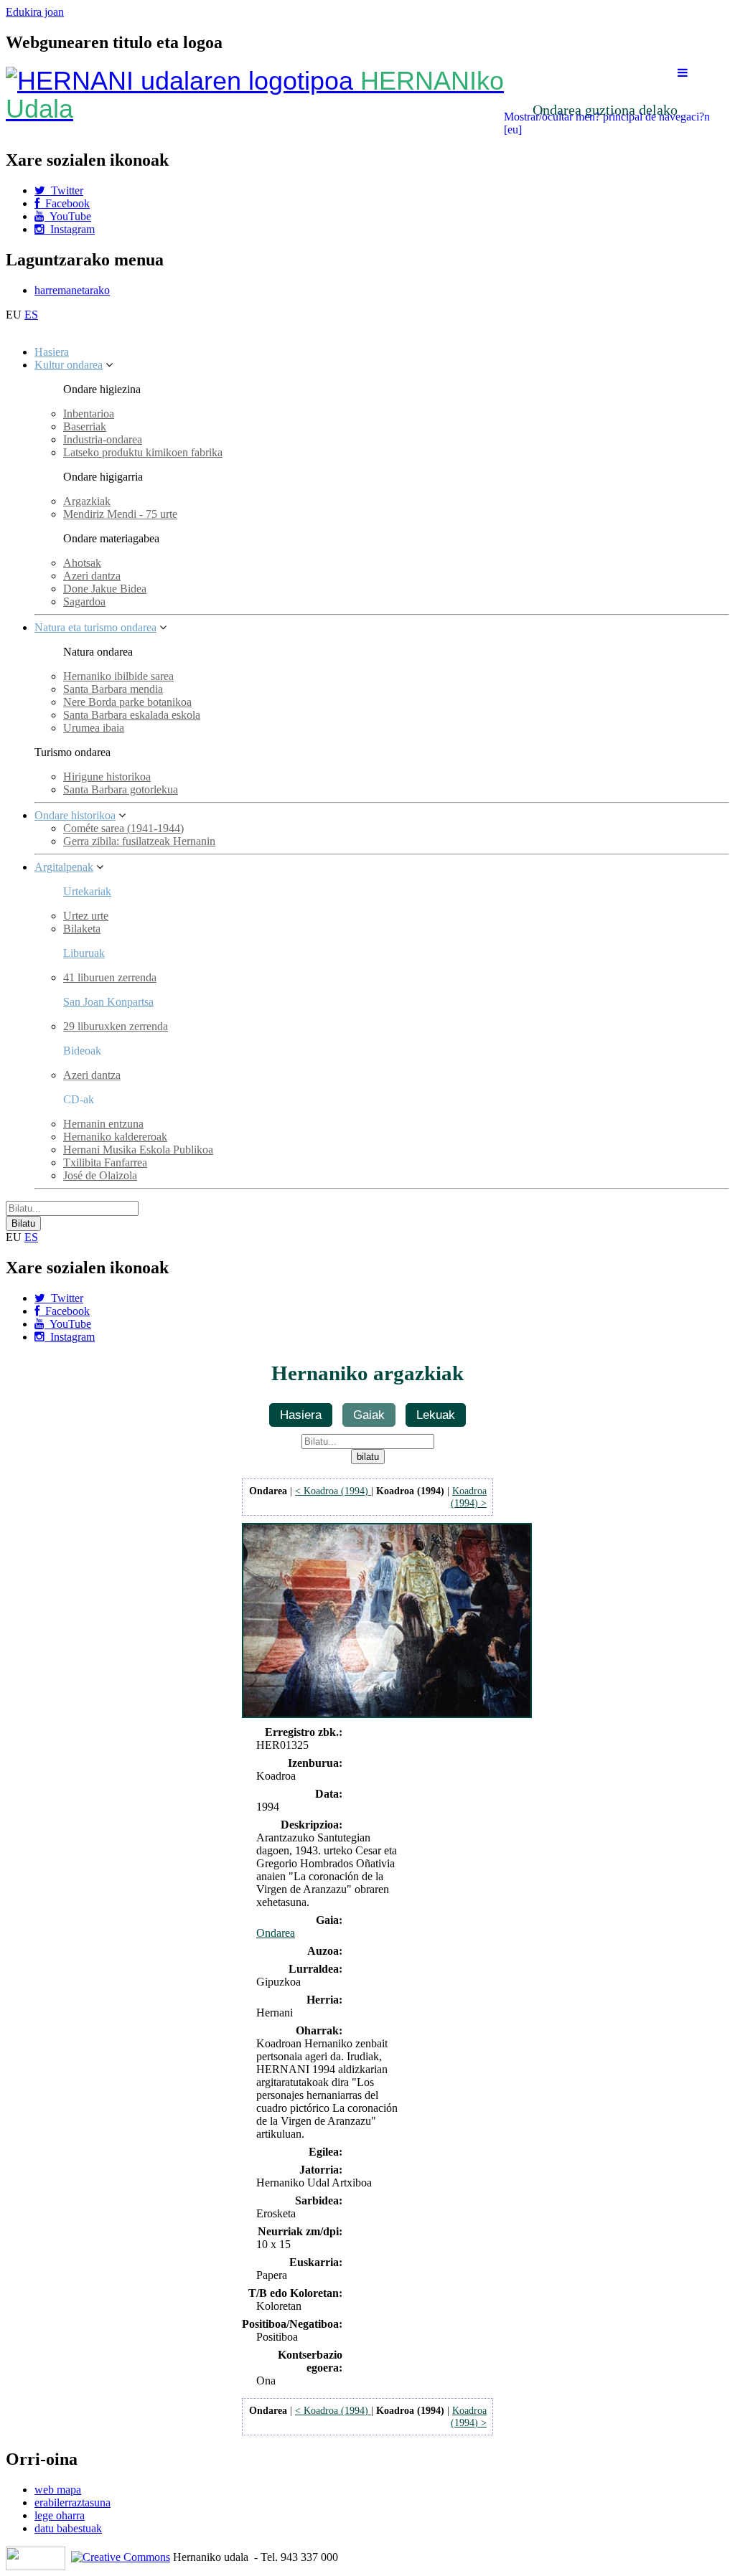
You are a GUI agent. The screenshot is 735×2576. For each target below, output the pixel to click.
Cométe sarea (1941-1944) (123, 828)
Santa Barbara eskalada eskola (132, 715)
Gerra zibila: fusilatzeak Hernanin (139, 841)
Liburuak (84, 953)
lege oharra (60, 2515)
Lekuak (436, 1415)
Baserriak (85, 426)
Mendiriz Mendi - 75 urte (120, 514)
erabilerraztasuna (72, 2502)
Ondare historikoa (75, 815)
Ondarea (276, 1933)
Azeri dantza (92, 576)
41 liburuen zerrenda (110, 977)
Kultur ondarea (69, 365)
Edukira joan (35, 12)
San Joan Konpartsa (108, 1002)
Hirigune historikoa (107, 777)
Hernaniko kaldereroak (115, 1137)
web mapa (58, 2490)
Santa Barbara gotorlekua (121, 789)
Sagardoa (84, 601)
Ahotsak (82, 563)
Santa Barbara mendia (113, 689)
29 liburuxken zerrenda (116, 1026)
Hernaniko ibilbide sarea (118, 676)
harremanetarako (72, 290)
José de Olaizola (100, 1175)
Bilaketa (82, 929)
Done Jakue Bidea (105, 589)
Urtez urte (86, 916)
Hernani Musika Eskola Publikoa (138, 1150)
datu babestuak (68, 2528)
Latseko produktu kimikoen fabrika (143, 452)
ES (31, 315)
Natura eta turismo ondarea (95, 627)
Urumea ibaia (94, 728)
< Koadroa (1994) (333, 1491)
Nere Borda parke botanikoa (127, 702)
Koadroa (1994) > (469, 1497)
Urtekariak (87, 891)
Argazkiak (87, 501)
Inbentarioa (89, 414)
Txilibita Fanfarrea (105, 1162)
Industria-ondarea (103, 439)
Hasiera (52, 352)
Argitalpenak (64, 867)
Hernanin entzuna (103, 1124)
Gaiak (369, 1415)
